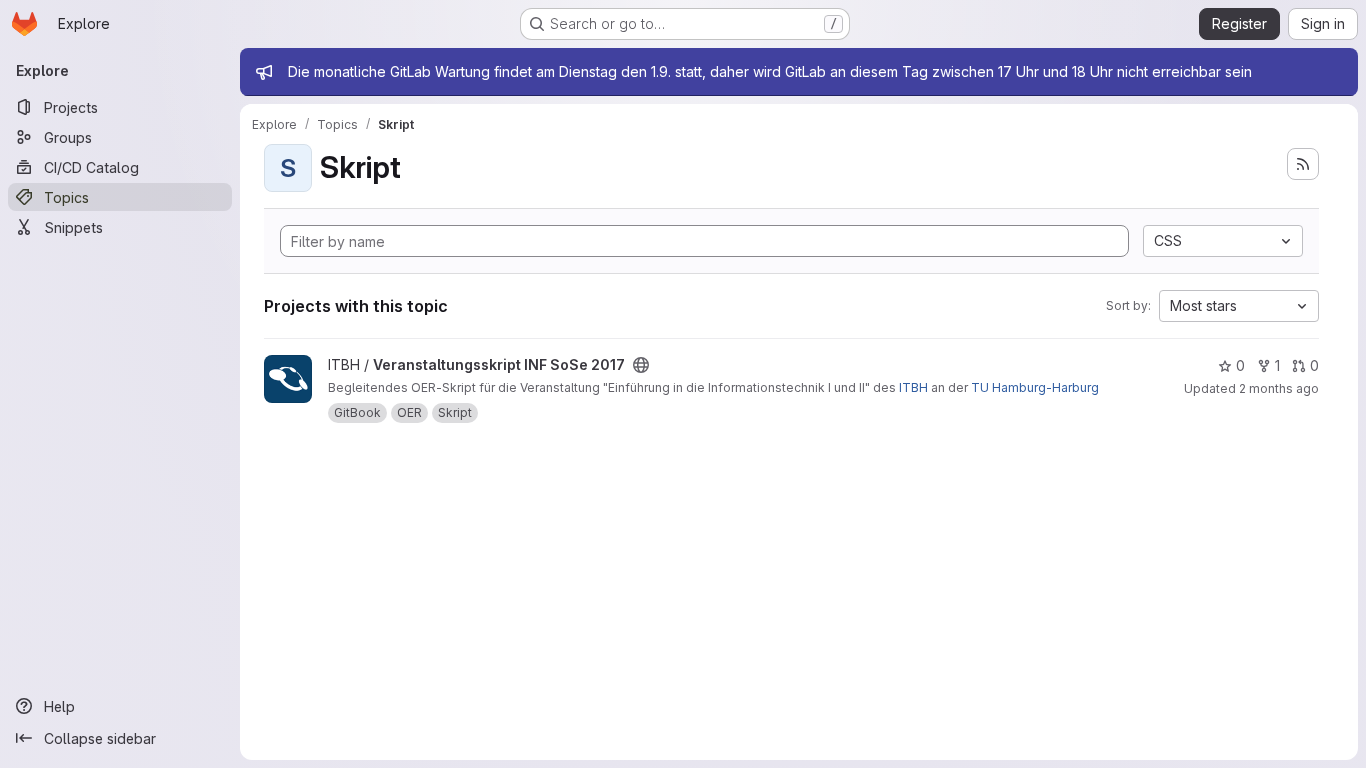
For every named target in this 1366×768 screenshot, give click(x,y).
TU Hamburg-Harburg (1035, 387)
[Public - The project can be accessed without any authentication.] (641, 365)
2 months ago (1279, 388)
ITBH (913, 387)
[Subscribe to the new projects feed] (1303, 164)
